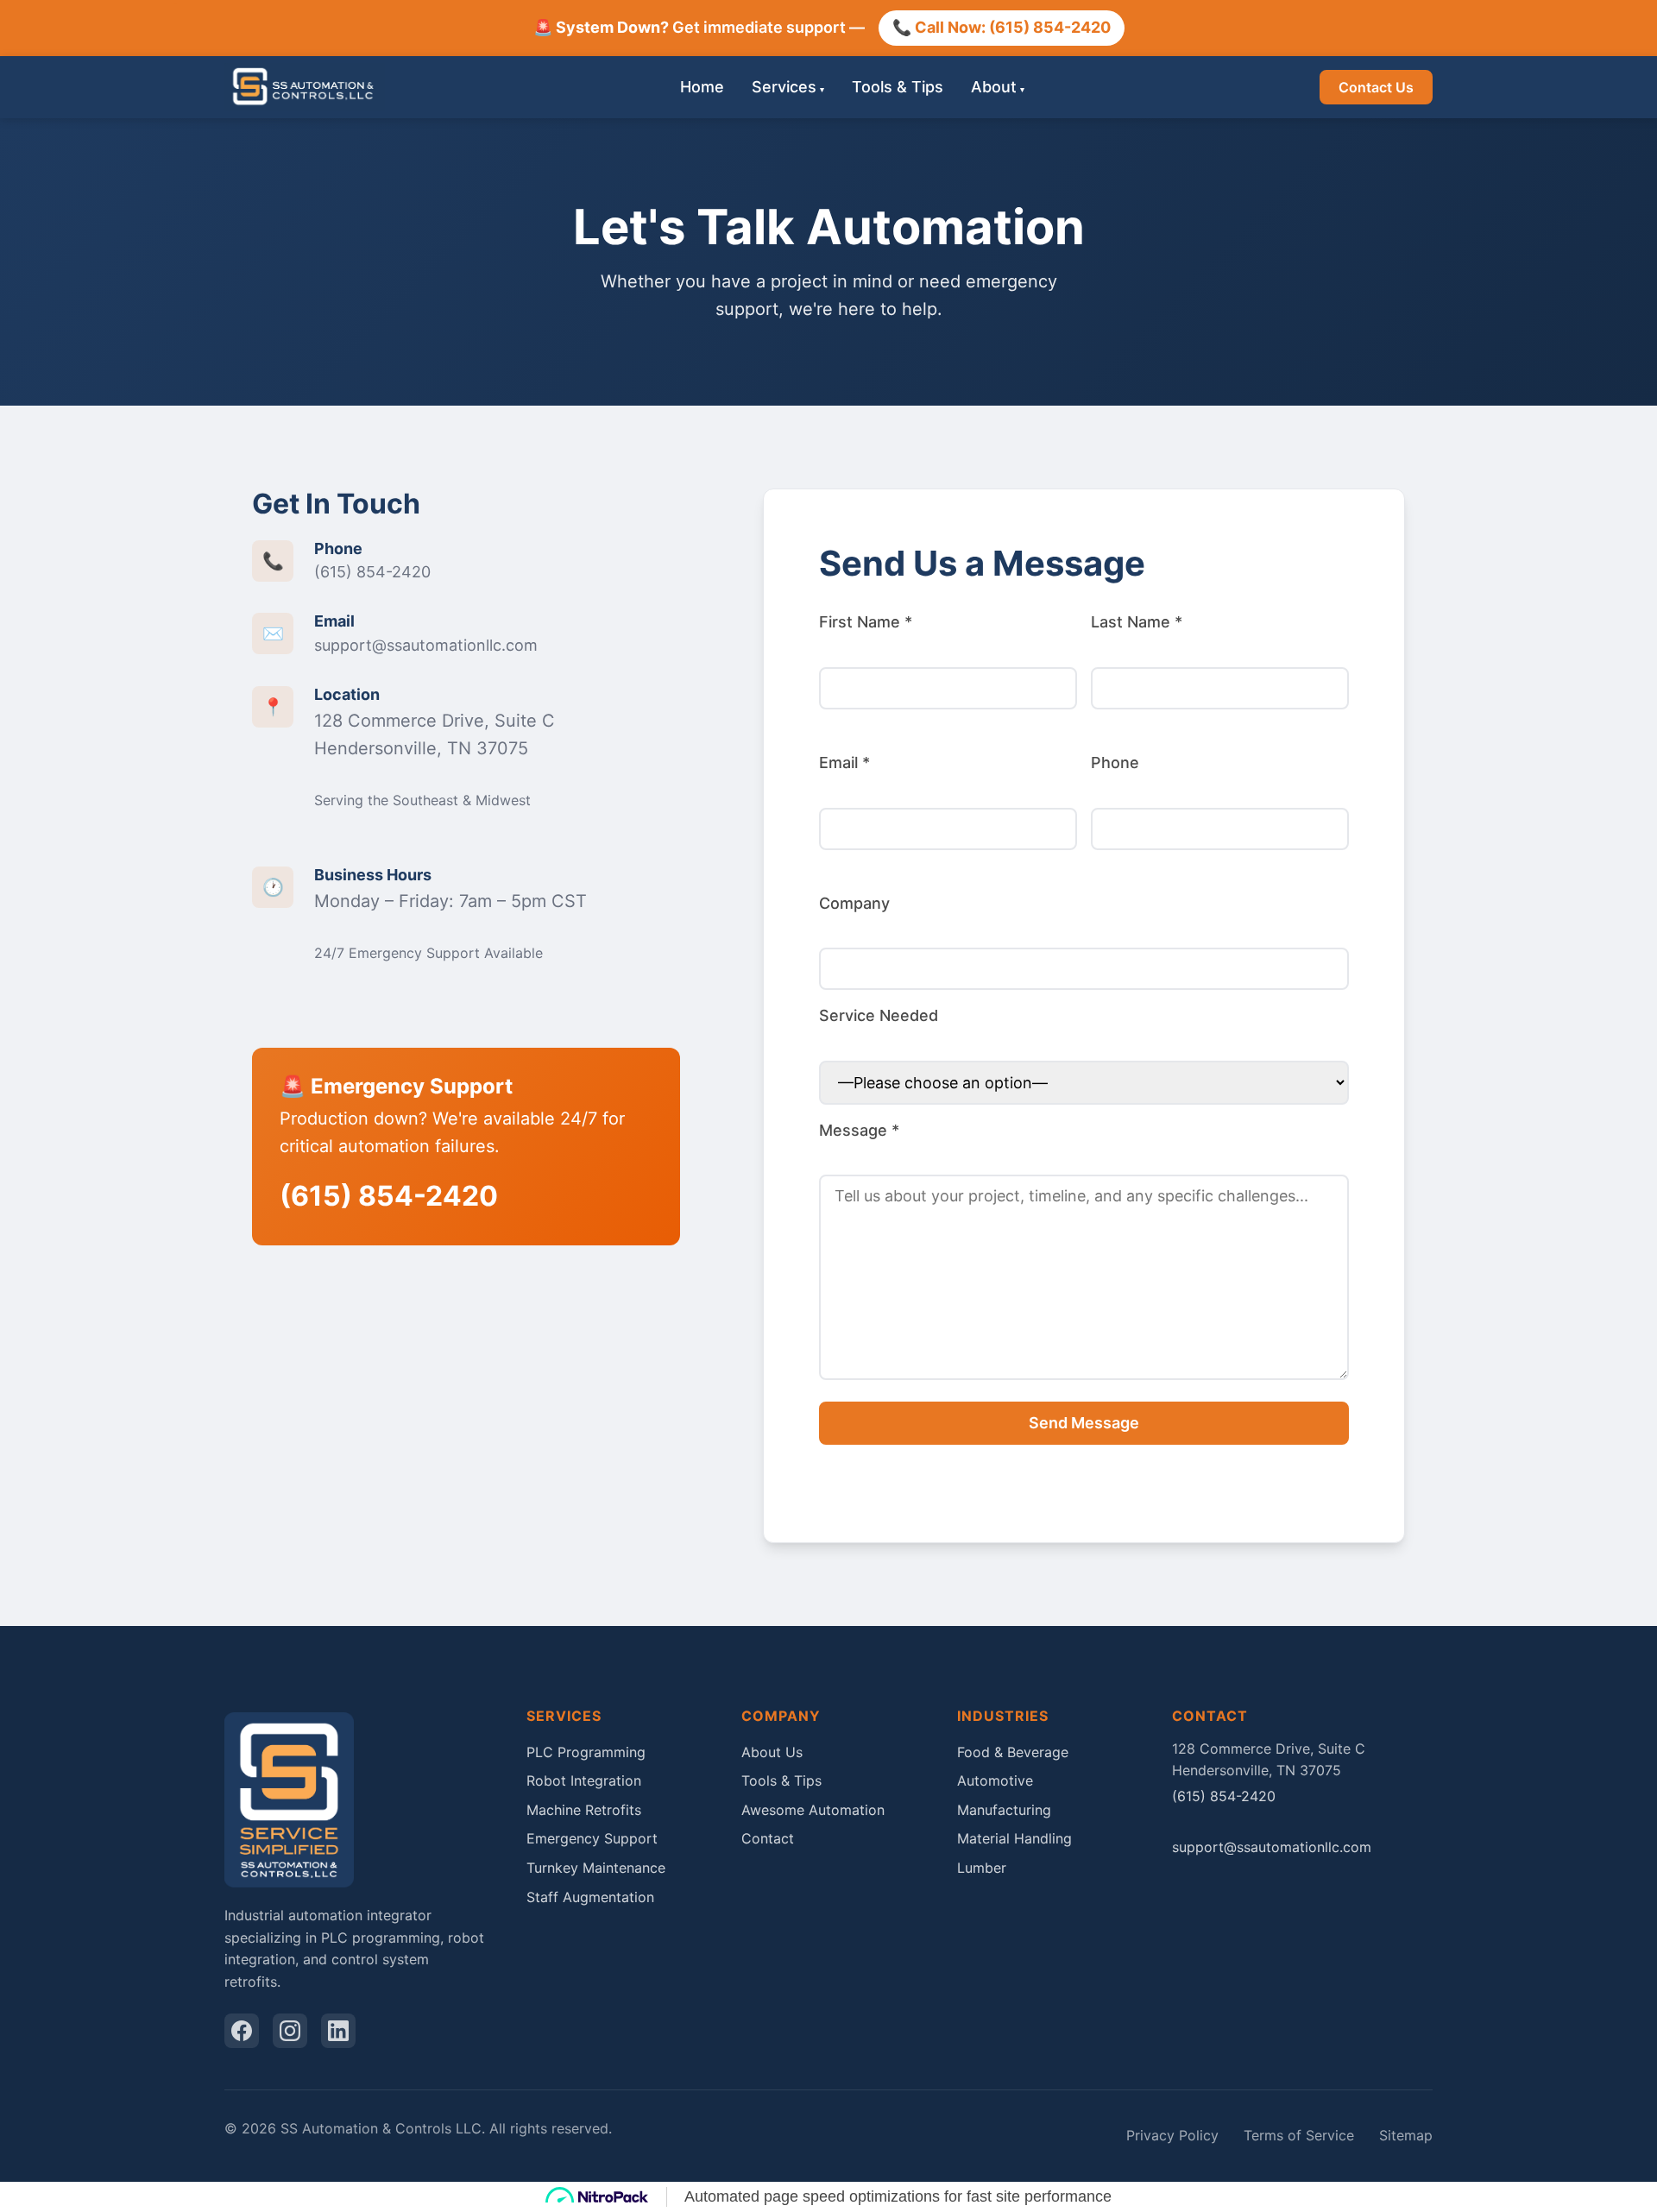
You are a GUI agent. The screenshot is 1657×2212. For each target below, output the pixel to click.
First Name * (866, 622)
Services (784, 86)
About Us (772, 1752)
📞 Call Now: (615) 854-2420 (1002, 27)
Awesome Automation (813, 1810)
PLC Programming (586, 1752)
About (994, 86)
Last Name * (1137, 622)
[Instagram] (290, 2031)
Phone (1115, 763)
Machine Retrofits (584, 1810)
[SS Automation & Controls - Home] (305, 87)
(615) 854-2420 (372, 572)
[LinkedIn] (338, 2031)
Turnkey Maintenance (596, 1868)
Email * (844, 763)
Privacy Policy (1172, 2135)
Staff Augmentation (590, 1897)
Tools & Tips (898, 86)
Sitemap (1406, 2135)
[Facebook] (242, 2031)
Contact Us (1376, 87)
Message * (859, 1130)
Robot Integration (584, 1780)
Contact (768, 1838)
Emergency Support (592, 1838)
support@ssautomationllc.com (426, 645)
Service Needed (879, 1015)
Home (702, 86)
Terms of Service (1299, 2135)
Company (854, 903)
